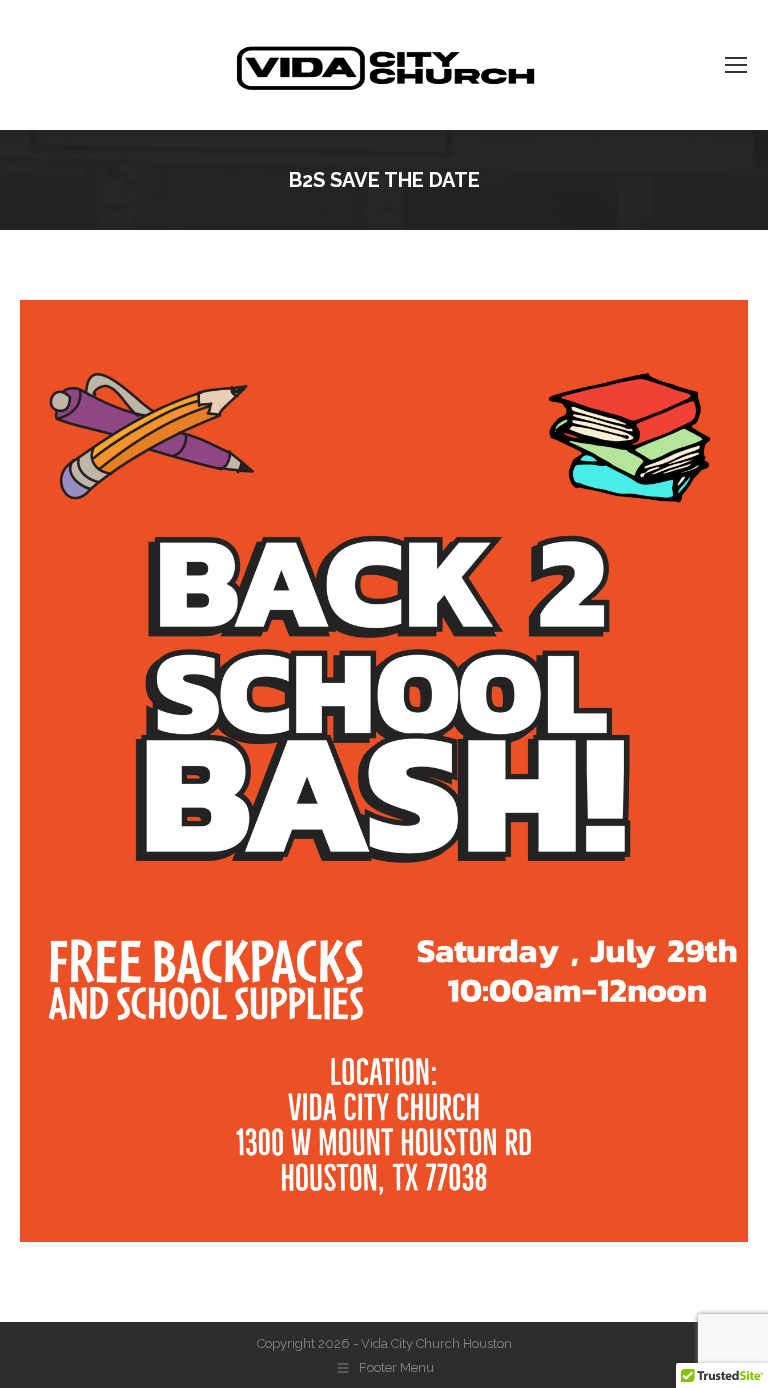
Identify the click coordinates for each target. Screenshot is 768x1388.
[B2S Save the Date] (384, 771)
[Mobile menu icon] (736, 65)
